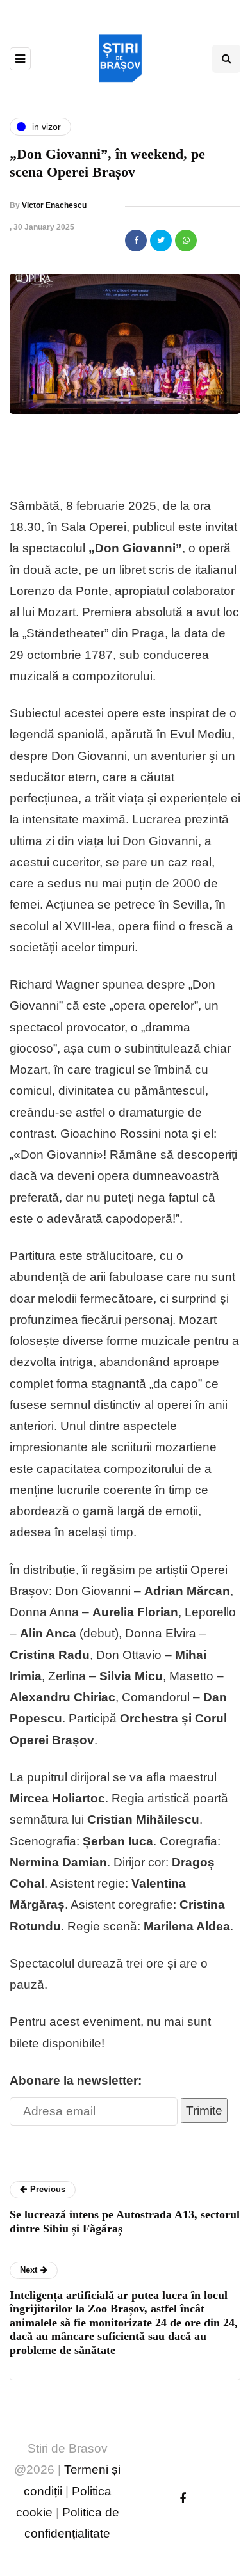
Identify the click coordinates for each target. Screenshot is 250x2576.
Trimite (204, 2111)
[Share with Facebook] (136, 241)
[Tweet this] (161, 241)
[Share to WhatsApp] (186, 241)
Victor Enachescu (54, 205)
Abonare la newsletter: (76, 2080)
